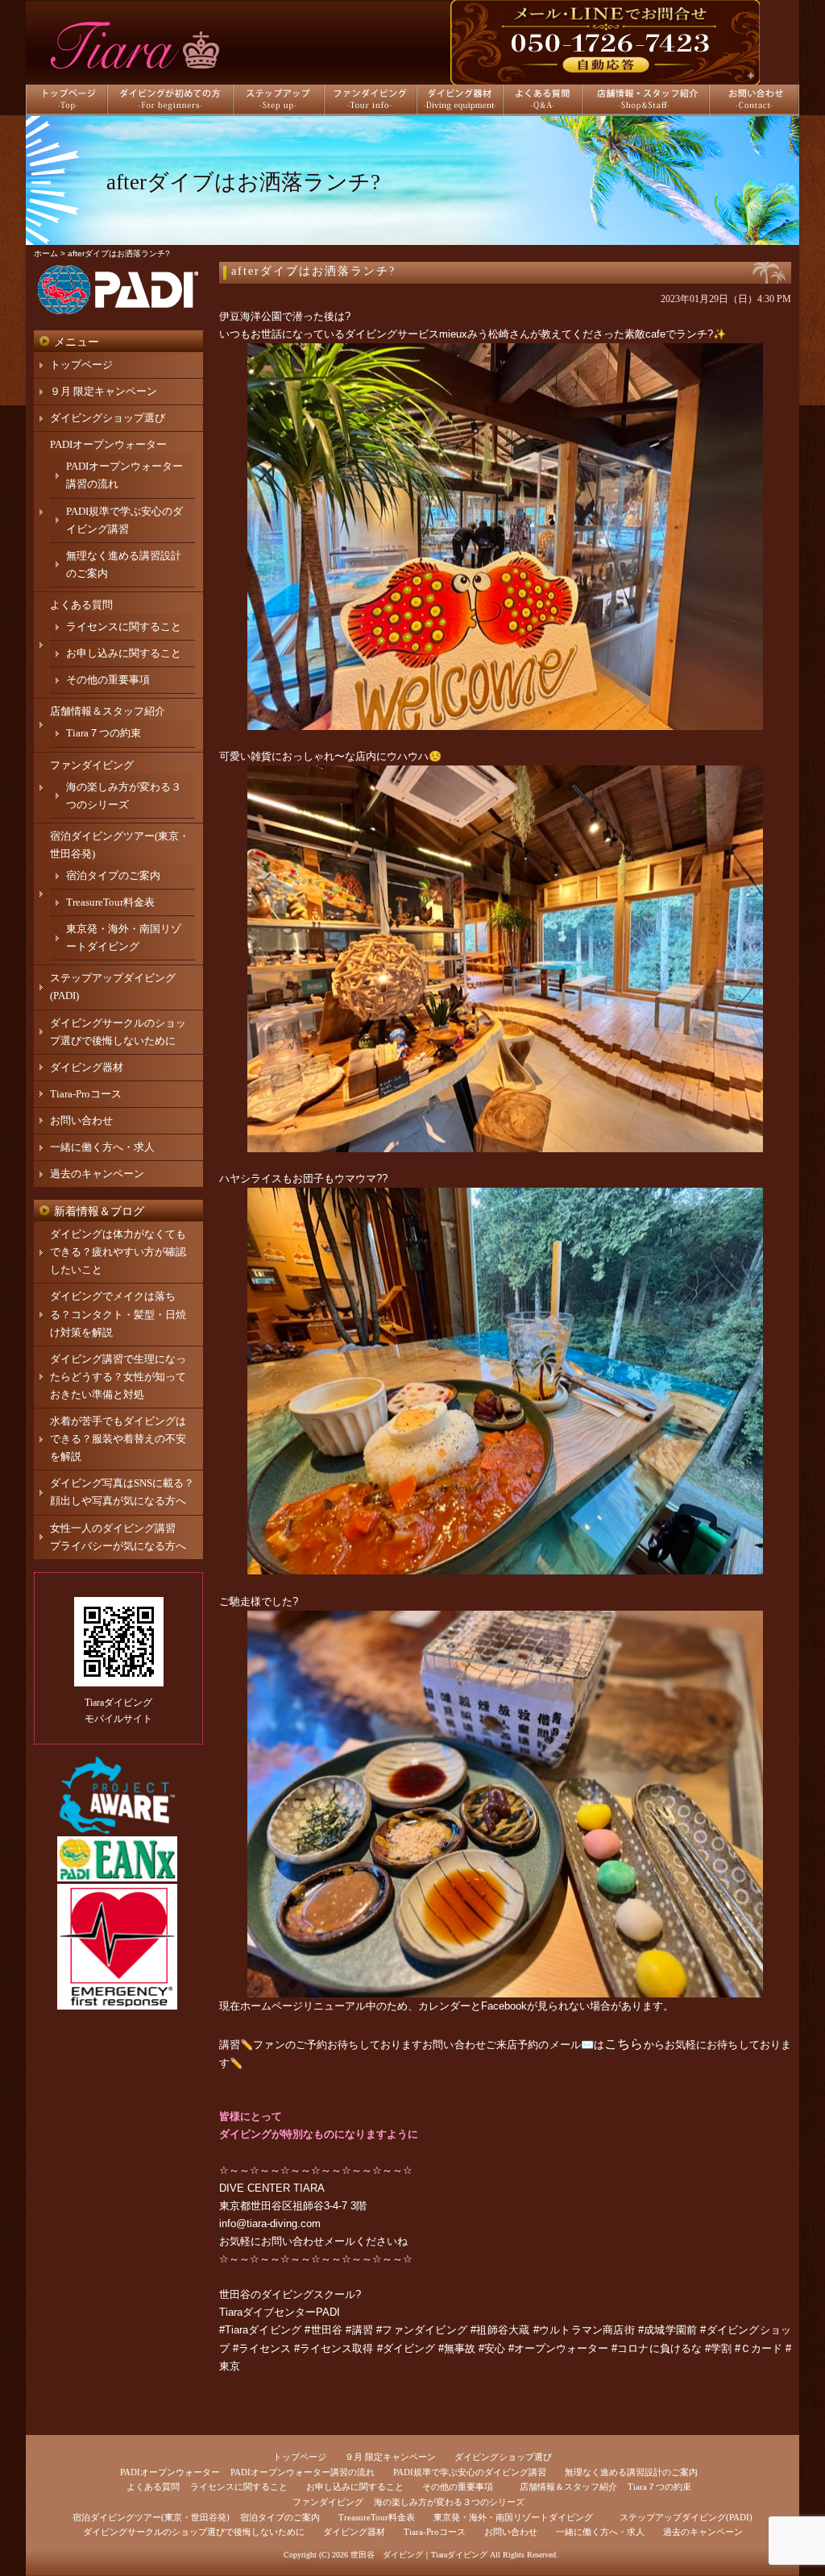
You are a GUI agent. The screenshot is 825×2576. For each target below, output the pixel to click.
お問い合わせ (81, 1120)
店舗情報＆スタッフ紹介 (108, 711)
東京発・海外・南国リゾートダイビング (513, 2517)
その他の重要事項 (108, 680)
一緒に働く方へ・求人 (102, 1147)
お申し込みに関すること (124, 653)
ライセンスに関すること (124, 626)
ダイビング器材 (87, 1067)
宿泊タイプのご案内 (113, 875)
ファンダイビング (92, 765)
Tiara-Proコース (86, 1094)
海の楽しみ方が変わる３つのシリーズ (449, 2502)
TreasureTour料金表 (110, 902)
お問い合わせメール (308, 2241)
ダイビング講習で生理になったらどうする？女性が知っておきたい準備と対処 (118, 1377)
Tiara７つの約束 (104, 733)
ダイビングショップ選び (108, 418)
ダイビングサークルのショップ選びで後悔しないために (194, 2532)
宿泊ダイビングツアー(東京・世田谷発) (151, 2517)
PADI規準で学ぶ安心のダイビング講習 (470, 2472)
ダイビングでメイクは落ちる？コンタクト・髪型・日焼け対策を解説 (118, 1314)
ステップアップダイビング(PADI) (686, 2517)
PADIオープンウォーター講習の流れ (303, 2472)
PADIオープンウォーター (108, 444)
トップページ (81, 365)
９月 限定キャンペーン (104, 391)
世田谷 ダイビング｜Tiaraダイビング (419, 2555)
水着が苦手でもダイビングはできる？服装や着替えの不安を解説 (118, 1439)
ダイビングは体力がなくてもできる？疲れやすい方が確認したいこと (118, 1252)
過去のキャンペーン (97, 1174)
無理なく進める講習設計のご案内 (631, 2472)
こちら (624, 2044)
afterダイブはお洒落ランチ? (313, 271)
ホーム (46, 253)
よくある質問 (81, 605)
